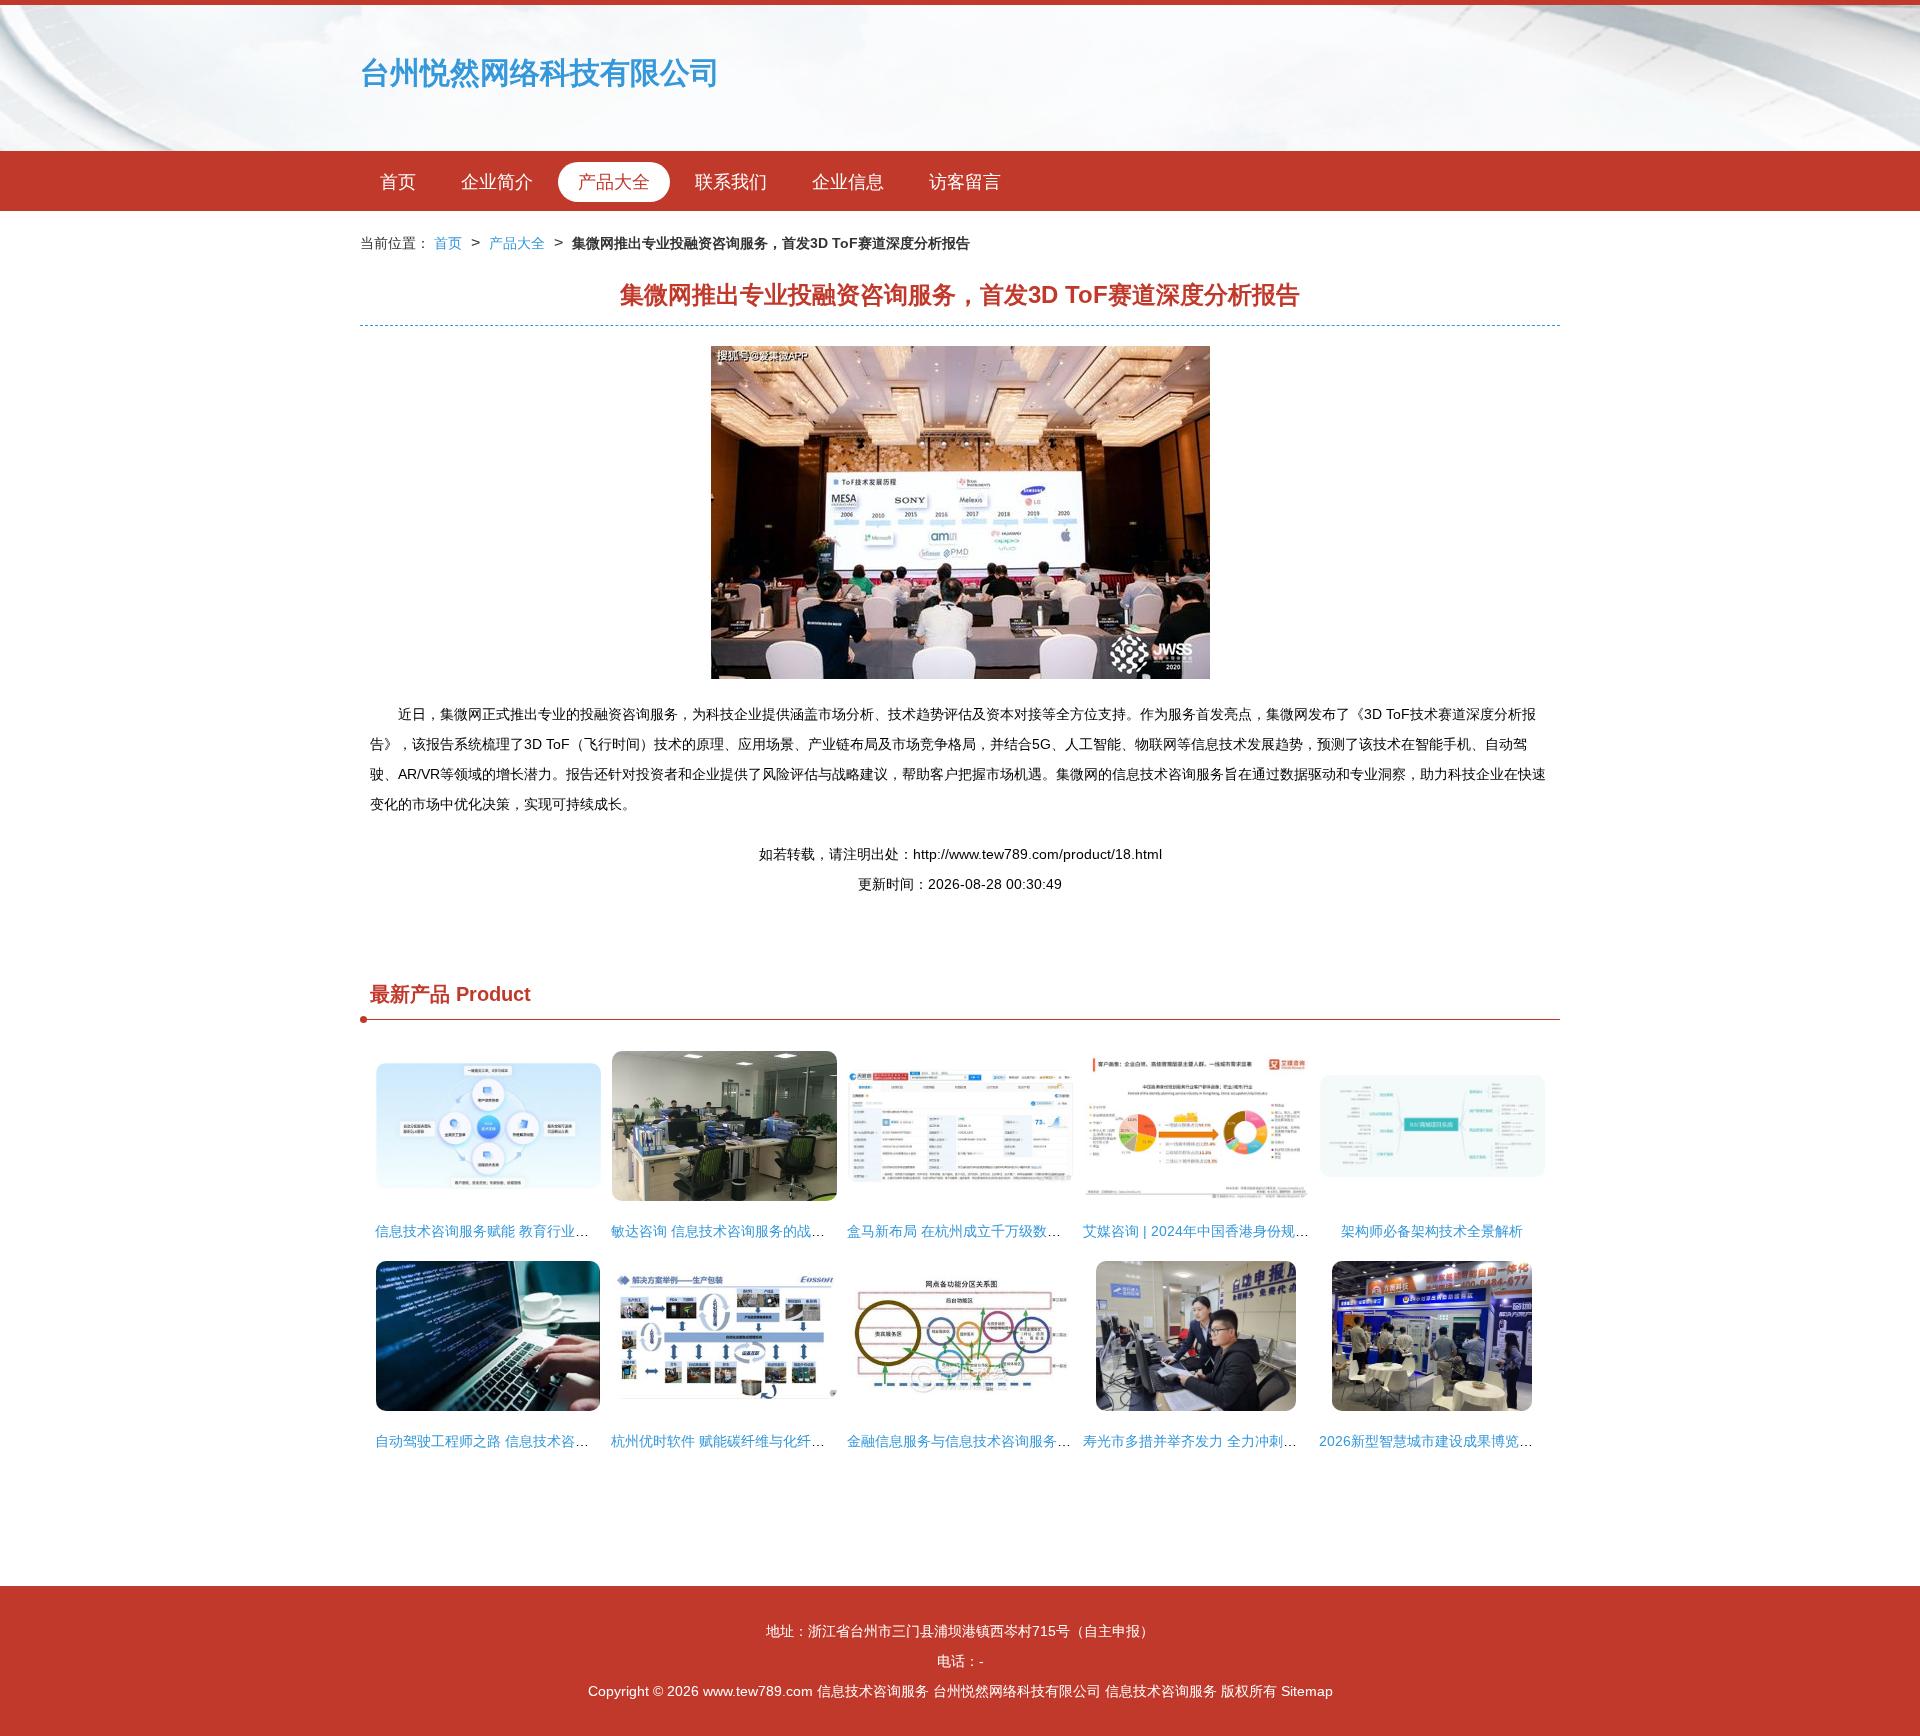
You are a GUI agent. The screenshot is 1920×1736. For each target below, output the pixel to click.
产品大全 (614, 182)
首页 (398, 182)
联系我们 (731, 182)
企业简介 (497, 182)
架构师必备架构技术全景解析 (1432, 1231)
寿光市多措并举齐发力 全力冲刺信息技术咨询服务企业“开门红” (1279, 1441)
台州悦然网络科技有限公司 (540, 72)
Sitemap (1307, 1691)
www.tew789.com (758, 1691)
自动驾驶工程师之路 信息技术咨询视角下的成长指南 (538, 1441)
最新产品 (410, 994)
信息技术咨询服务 (873, 1691)
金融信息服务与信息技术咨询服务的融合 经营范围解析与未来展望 (1052, 1441)
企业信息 (848, 182)
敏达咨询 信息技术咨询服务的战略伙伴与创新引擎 (767, 1231)
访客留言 (965, 182)
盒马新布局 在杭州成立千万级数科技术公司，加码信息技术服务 (1045, 1231)
